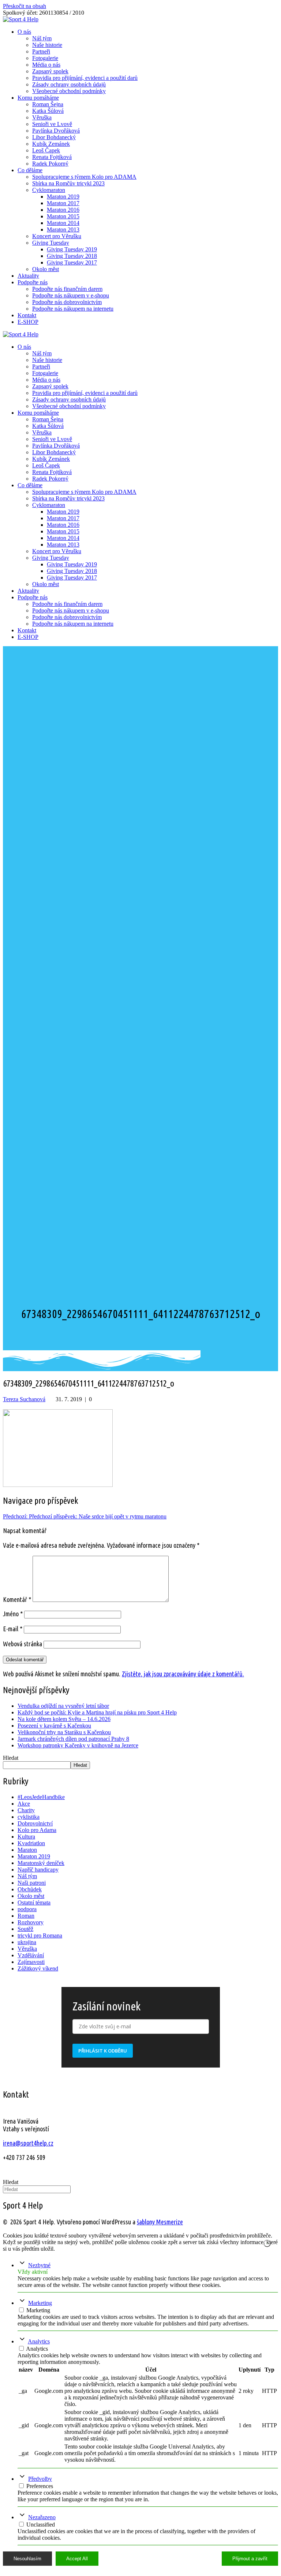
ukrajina (27, 1942)
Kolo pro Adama (37, 1830)
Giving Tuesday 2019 (72, 249)
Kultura (26, 1837)
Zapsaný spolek (50, 71)
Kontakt (27, 315)
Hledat (11, 1758)
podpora (27, 1909)
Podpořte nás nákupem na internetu (73, 309)
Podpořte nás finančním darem (67, 289)
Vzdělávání (31, 1955)
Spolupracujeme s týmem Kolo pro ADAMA (84, 177)
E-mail (13, 1629)
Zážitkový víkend (38, 1968)
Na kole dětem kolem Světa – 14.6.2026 (64, 1719)
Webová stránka (23, 1644)
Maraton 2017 (63, 203)
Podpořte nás (33, 282)
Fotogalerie (45, 58)
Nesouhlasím (27, 2559)
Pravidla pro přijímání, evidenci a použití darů (85, 78)
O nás (24, 32)
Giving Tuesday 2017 (72, 262)
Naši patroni (32, 1883)
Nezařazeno (42, 2517)
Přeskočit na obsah (25, 6)
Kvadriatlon (31, 1843)
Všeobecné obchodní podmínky (69, 91)
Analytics (39, 2341)
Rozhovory (31, 1922)
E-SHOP (28, 322)
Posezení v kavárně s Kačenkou (54, 1726)
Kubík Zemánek (51, 144)
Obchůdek (30, 1889)
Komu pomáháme (38, 98)
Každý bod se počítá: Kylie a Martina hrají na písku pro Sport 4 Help (97, 1712)
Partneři (41, 51)
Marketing (40, 2303)
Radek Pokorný (50, 164)
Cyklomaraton (49, 190)
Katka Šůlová (48, 111)
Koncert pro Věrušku (57, 236)
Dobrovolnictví (35, 1823)
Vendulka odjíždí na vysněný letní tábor (63, 1706)
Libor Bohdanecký (54, 137)
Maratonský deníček (41, 1863)
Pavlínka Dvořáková (56, 131)
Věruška (42, 117)
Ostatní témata (34, 1903)
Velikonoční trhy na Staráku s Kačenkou (64, 1732)
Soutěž (25, 1929)
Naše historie (47, 45)
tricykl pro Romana (40, 1935)
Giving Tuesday (51, 243)
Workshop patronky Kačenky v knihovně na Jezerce (78, 1745)
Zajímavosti (31, 1962)
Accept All (77, 2559)
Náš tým (42, 38)
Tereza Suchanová (24, 1399)
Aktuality (28, 276)
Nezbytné (39, 2265)
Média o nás (46, 65)
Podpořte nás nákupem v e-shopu (71, 295)
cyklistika (29, 1817)
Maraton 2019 (63, 197)
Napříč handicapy (38, 1870)
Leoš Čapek (46, 150)
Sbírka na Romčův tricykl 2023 (68, 183)
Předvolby (40, 2479)
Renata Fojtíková (52, 157)
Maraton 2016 (63, 210)
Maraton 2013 (63, 230)
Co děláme (30, 170)
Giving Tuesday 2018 (72, 256)
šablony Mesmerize (160, 2222)
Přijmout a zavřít (250, 2559)
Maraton (27, 1850)
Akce (24, 1804)
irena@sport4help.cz (28, 2143)
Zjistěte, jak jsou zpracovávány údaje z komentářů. (183, 1674)
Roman (26, 1916)
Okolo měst (46, 269)
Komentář (17, 1599)
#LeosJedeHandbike (41, 1797)
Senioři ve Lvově (52, 124)
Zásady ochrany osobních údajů (69, 84)
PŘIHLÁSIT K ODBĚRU (103, 2051)
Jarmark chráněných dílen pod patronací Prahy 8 (73, 1739)
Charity (26, 1810)
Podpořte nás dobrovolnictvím (67, 302)
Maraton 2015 (63, 216)
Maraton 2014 (63, 223)
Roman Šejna (48, 104)
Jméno (13, 1614)
